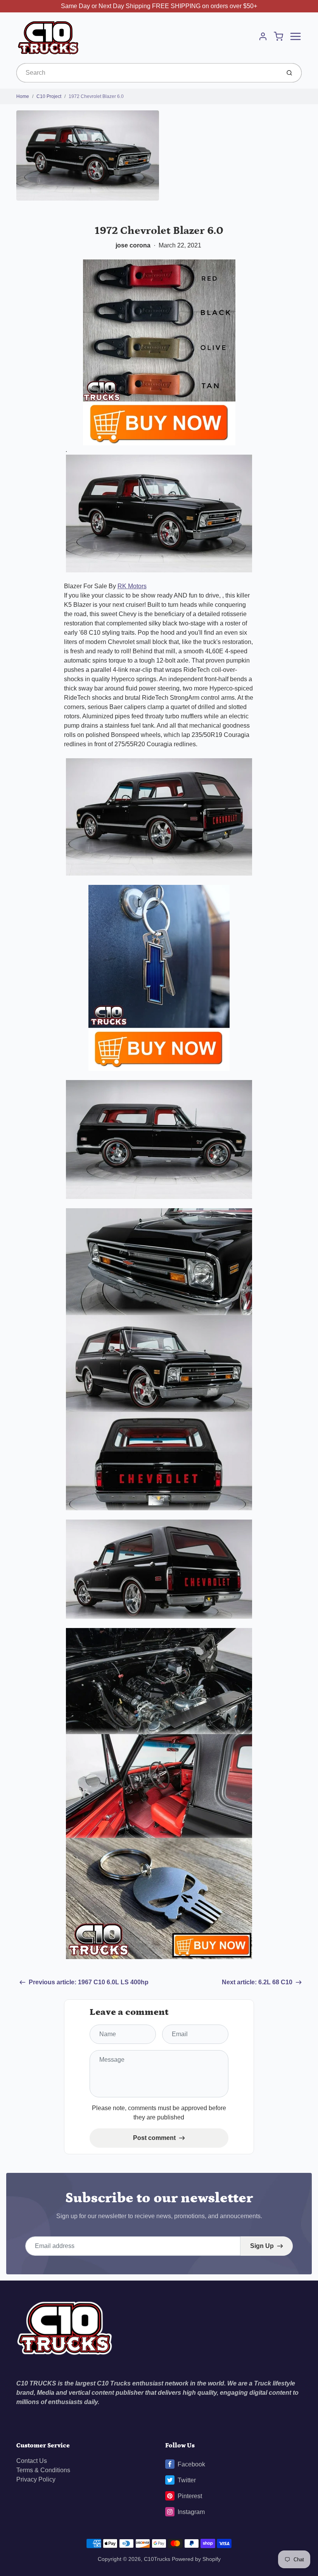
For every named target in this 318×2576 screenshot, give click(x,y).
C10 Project (49, 96)
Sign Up (262, 2246)
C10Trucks (158, 2559)
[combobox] (148, 73)
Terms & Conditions (43, 2470)
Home (23, 96)
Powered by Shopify (196, 2559)
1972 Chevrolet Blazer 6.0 (96, 96)
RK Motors (132, 586)
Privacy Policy (36, 2479)
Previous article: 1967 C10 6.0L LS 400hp (89, 1982)
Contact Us (32, 2461)
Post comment (154, 2138)
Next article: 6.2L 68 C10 (257, 1982)
